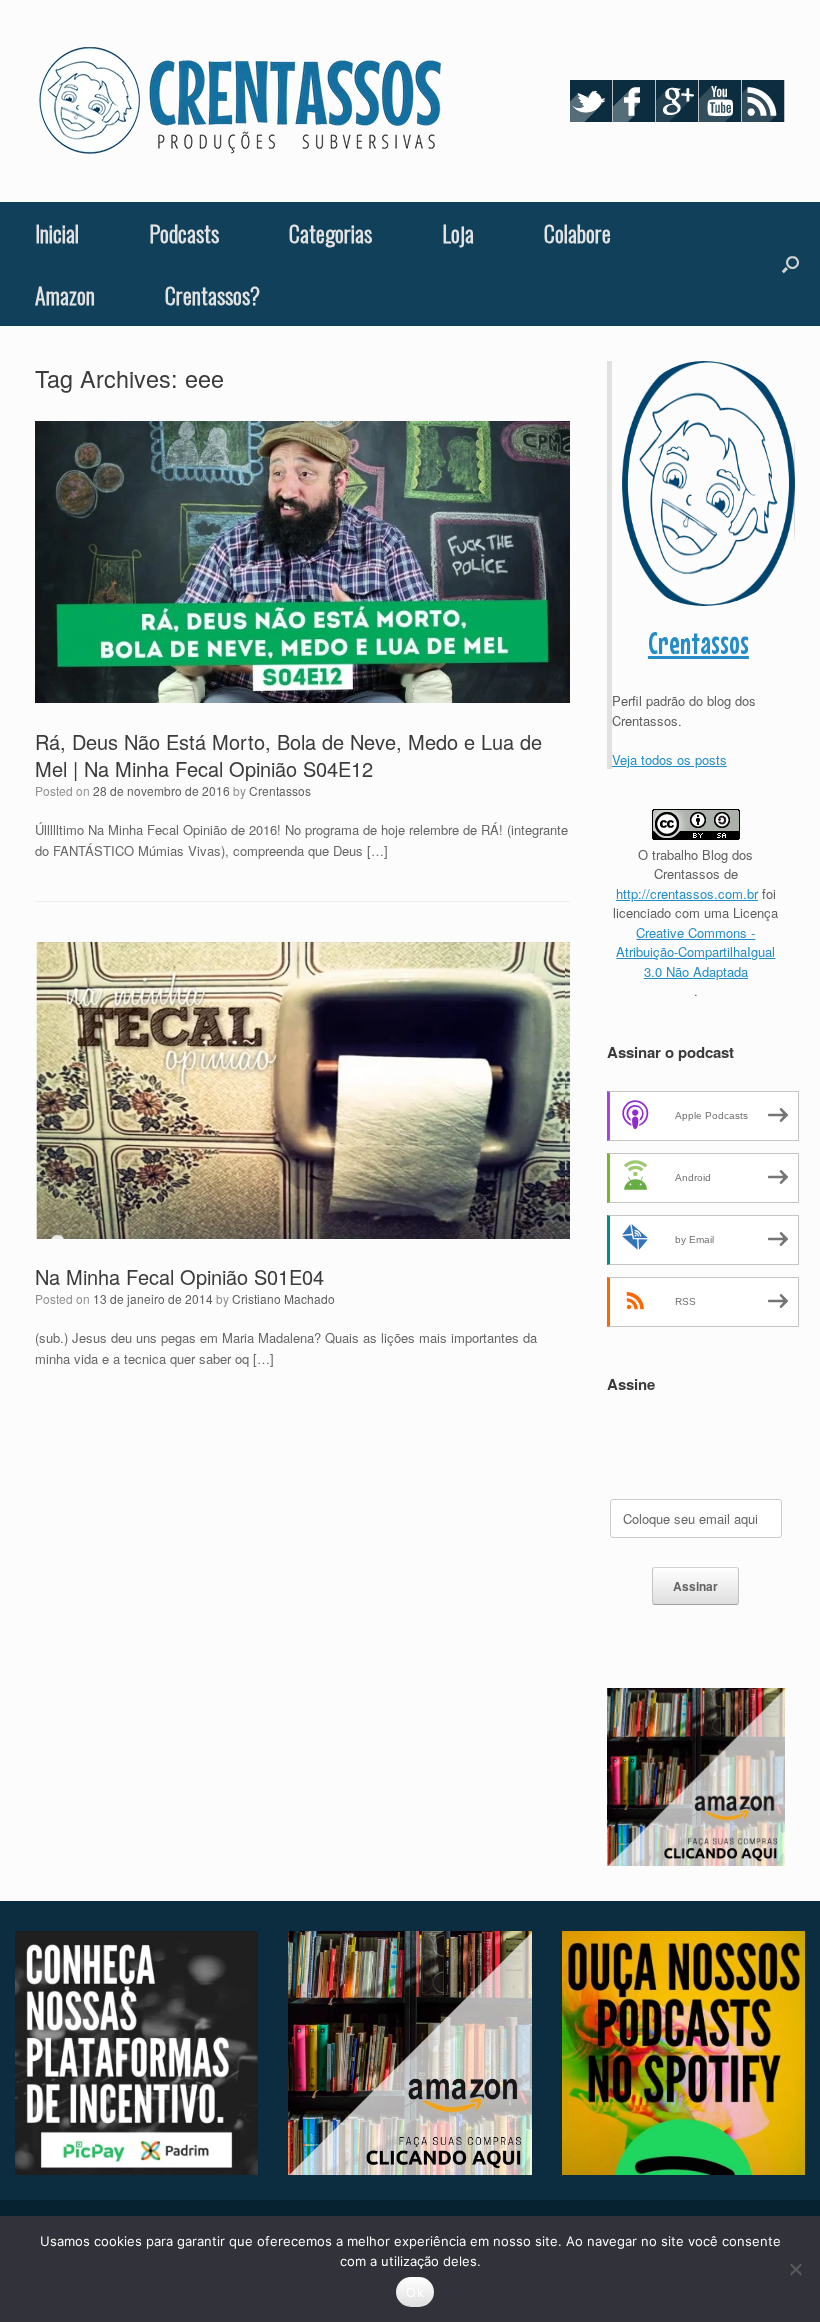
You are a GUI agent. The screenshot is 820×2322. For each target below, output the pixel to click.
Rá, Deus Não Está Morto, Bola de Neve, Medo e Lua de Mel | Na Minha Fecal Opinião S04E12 (288, 755)
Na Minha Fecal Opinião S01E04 (179, 1276)
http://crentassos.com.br (687, 893)
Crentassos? (212, 295)
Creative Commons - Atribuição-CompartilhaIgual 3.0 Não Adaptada (695, 952)
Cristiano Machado (283, 1298)
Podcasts (184, 233)
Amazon (65, 295)
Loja (458, 233)
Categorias (330, 233)
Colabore (577, 233)
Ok (415, 2292)
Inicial (57, 233)
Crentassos (280, 790)
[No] (795, 2269)
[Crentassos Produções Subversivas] (240, 101)
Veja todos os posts (669, 759)
